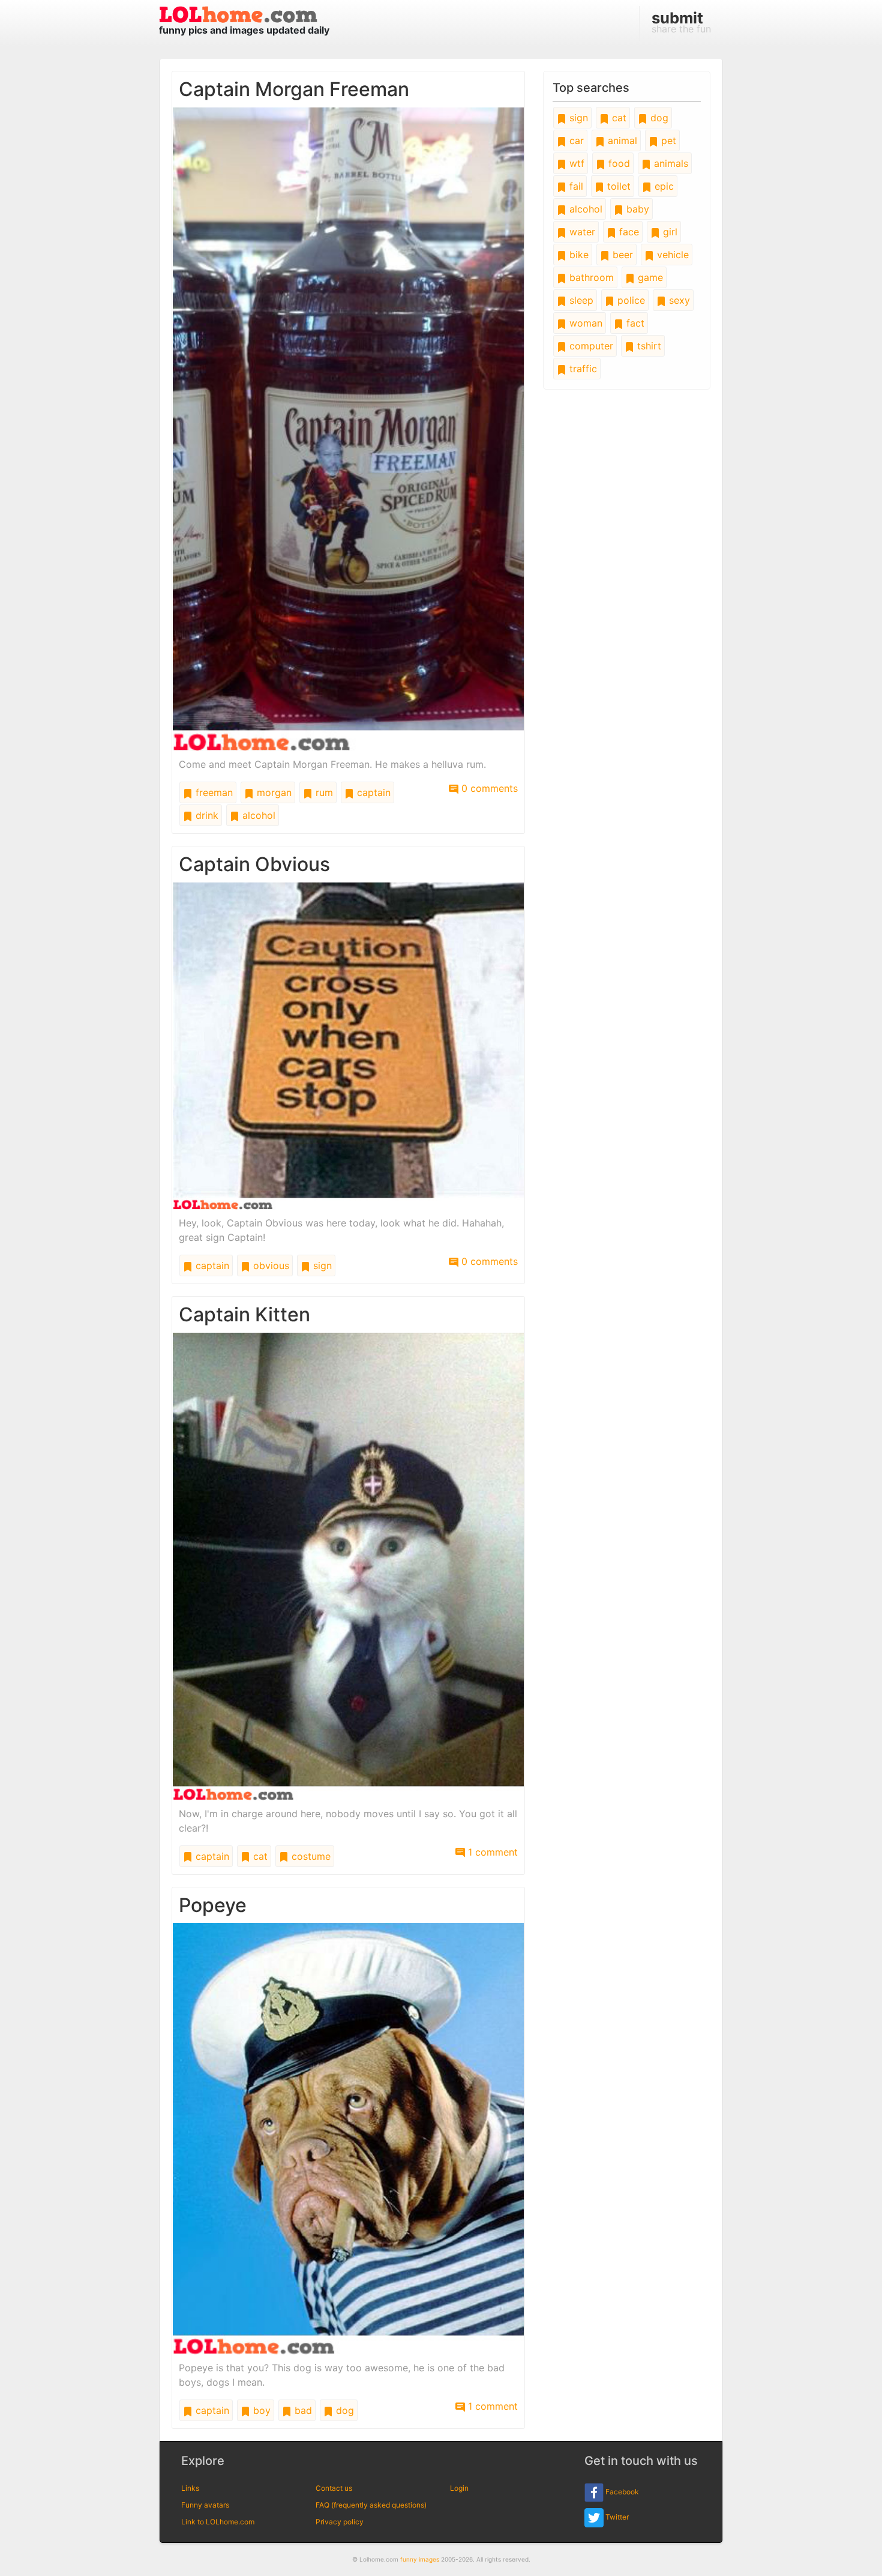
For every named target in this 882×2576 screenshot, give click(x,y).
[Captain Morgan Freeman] (348, 428)
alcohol (257, 815)
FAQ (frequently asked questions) (371, 2505)
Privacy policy (340, 2522)
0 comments (488, 788)
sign (321, 1265)
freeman (213, 792)
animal (621, 140)
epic (663, 186)
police (630, 300)
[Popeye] (348, 2138)
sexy (678, 300)
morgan (273, 792)
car (575, 140)
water (581, 232)
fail (575, 186)
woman (584, 323)
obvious (270, 1265)
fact (634, 323)
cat (259, 1856)
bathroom (590, 277)
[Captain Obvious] (348, 1045)
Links (190, 2488)
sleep (580, 300)
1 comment (491, 1852)
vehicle (671, 255)
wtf (575, 163)
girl (669, 232)
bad (302, 2410)
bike (577, 255)
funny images (420, 2559)
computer (590, 346)
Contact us (334, 2488)
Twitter (616, 2517)
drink (205, 815)
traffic (582, 369)
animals (670, 163)
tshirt (648, 346)
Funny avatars (205, 2505)
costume (310, 1856)
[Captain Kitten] (348, 1566)
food (618, 163)
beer (621, 255)
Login (459, 2488)
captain (372, 792)
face (628, 232)
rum (323, 792)
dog (343, 2410)
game (649, 277)
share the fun (681, 22)
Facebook (621, 2492)
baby (636, 209)
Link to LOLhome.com (218, 2522)
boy (260, 2410)
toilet (617, 186)
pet (667, 140)
